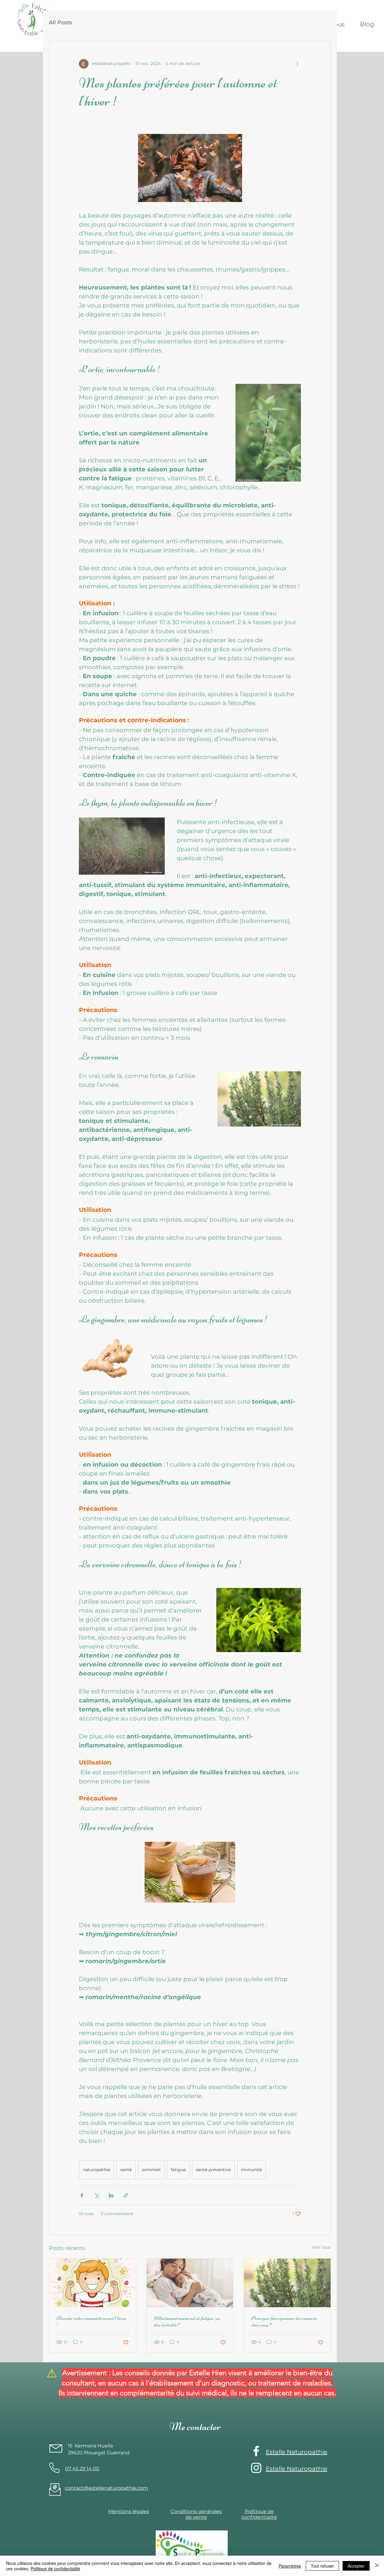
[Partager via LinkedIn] (111, 2195)
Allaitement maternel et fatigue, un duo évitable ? (187, 2321)
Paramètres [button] (290, 2566)
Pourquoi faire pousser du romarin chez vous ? (284, 2321)
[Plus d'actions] (297, 64)
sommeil (151, 2170)
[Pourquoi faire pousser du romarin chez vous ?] (287, 2283)
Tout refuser (322, 2566)
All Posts (60, 22)
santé (126, 2170)
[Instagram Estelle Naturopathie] (256, 2468)
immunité (251, 2170)
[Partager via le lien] (126, 2195)
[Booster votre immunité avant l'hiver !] (93, 2283)
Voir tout (322, 2247)
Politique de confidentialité (55, 2569)
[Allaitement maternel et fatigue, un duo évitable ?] (190, 2283)
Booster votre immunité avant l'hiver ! (92, 2321)
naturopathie (96, 2170)
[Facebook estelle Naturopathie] (256, 2451)
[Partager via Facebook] (82, 2195)
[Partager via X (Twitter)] (96, 2195)
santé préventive (213, 2170)
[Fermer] (377, 2566)
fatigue (178, 2170)
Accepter (356, 2566)
